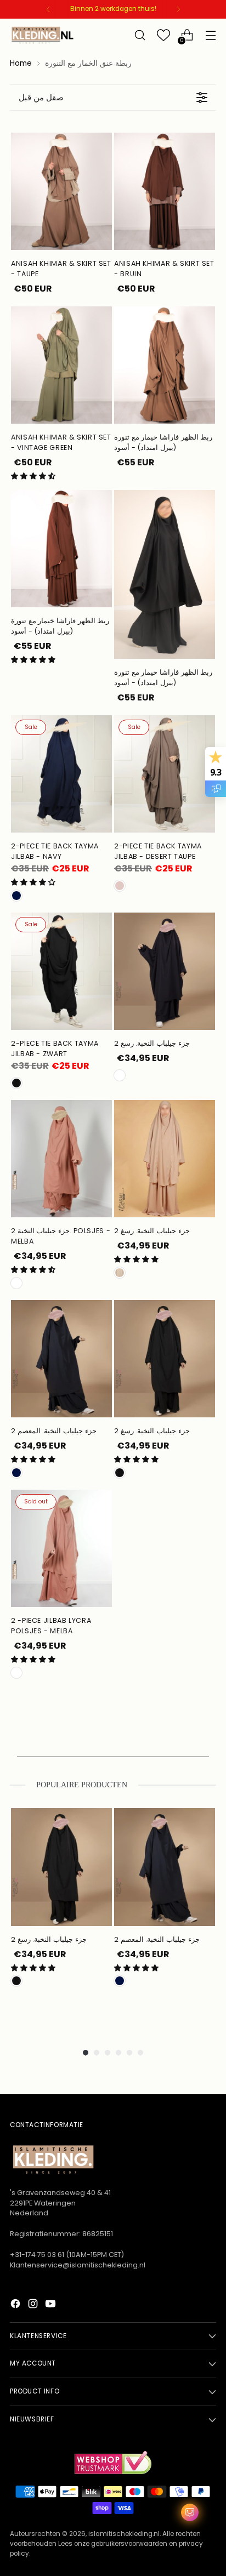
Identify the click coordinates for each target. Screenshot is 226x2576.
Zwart (16, 1083)
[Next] (178, 9)
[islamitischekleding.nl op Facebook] (16, 2306)
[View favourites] (163, 35)
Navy (16, 896)
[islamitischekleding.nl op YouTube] (52, 2306)
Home (21, 63)
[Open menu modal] (210, 35)
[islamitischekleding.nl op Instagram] (34, 2306)
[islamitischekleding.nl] (43, 35)
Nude (120, 1273)
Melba (16, 1283)
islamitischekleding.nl (124, 2534)
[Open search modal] (140, 35)
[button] (33, 476)
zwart (120, 1473)
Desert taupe (120, 886)
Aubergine (120, 1075)
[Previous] (48, 9)
